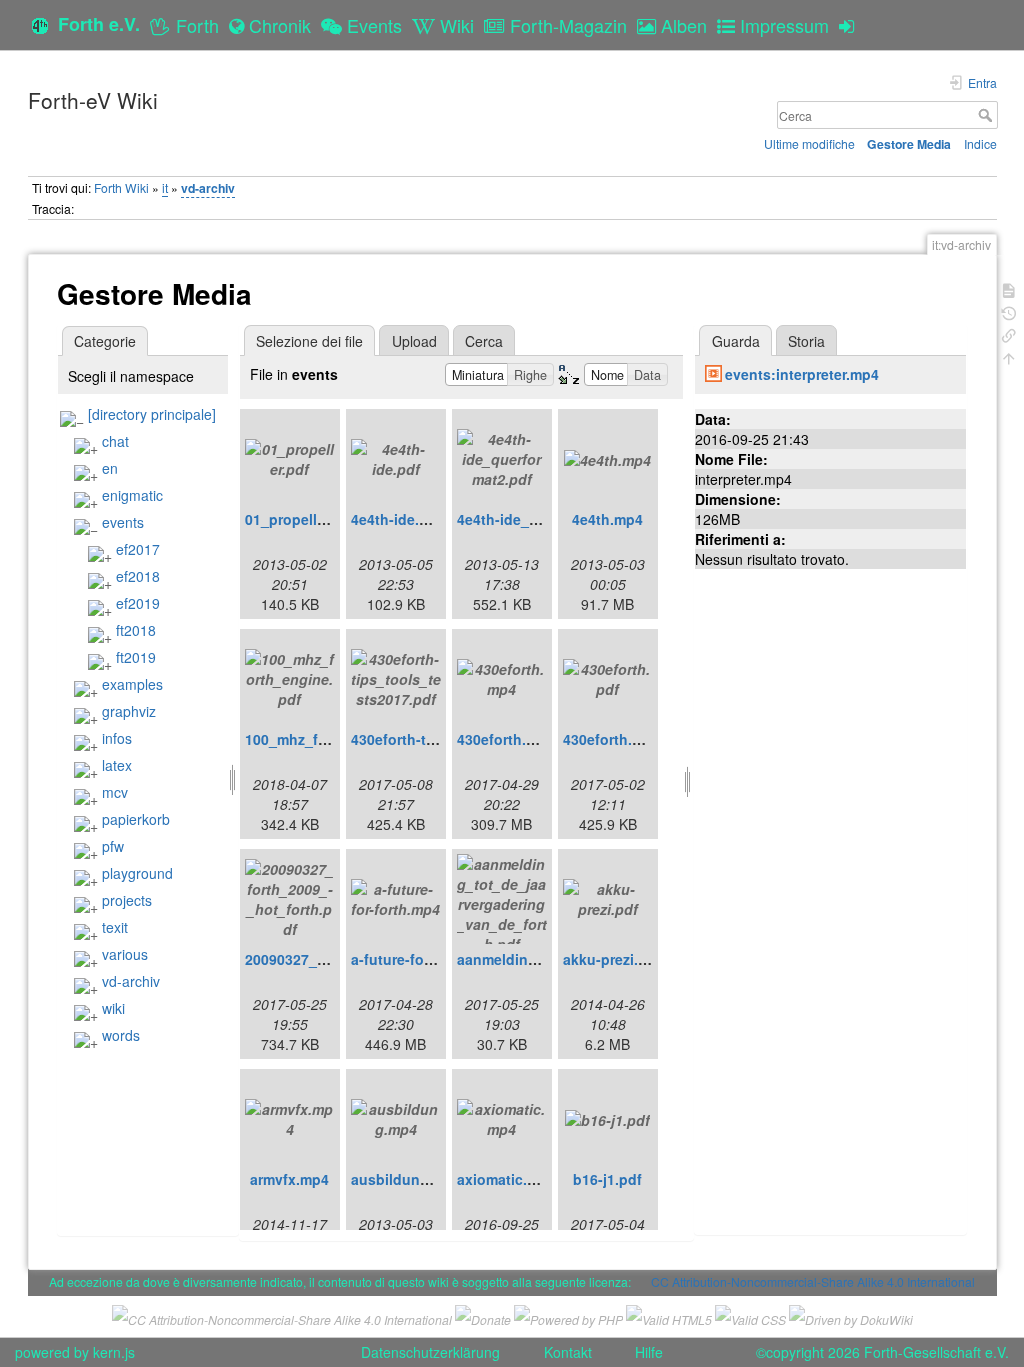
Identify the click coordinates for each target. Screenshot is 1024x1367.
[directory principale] (152, 414)
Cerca (987, 115)
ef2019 (138, 603)
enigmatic (132, 495)
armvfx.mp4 (289, 1179)
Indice (980, 143)
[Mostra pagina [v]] (1009, 288)
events (123, 522)
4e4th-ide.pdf (396, 519)
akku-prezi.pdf (612, 959)
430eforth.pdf (609, 739)
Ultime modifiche (809, 143)
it (165, 187)
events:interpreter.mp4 (802, 374)
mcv (115, 792)
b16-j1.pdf (607, 1179)
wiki (113, 1008)
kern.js (114, 1352)
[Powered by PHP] (568, 1316)
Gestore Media (909, 144)
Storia (806, 341)
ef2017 (138, 549)
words (121, 1035)
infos (117, 738)
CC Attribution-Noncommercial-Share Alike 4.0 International (813, 1281)
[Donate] (483, 1316)
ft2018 (136, 630)
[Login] (851, 25)
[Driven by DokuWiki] (851, 1316)
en (110, 468)
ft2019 (136, 657)
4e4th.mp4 (607, 519)
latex (117, 765)
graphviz (129, 711)
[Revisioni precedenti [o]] (1009, 311)
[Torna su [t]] (1009, 356)
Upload (414, 341)
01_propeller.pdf (300, 519)
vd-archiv (208, 188)
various (125, 954)
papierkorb (136, 819)
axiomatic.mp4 (506, 1179)
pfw (113, 846)
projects (127, 900)
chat (115, 441)
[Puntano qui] (1009, 333)
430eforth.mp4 (506, 739)
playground (137, 873)
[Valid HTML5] (669, 1316)
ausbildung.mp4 (406, 1179)
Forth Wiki (121, 187)
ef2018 (138, 576)
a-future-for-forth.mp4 (425, 959)
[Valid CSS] (750, 1316)
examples (132, 684)
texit (115, 927)
